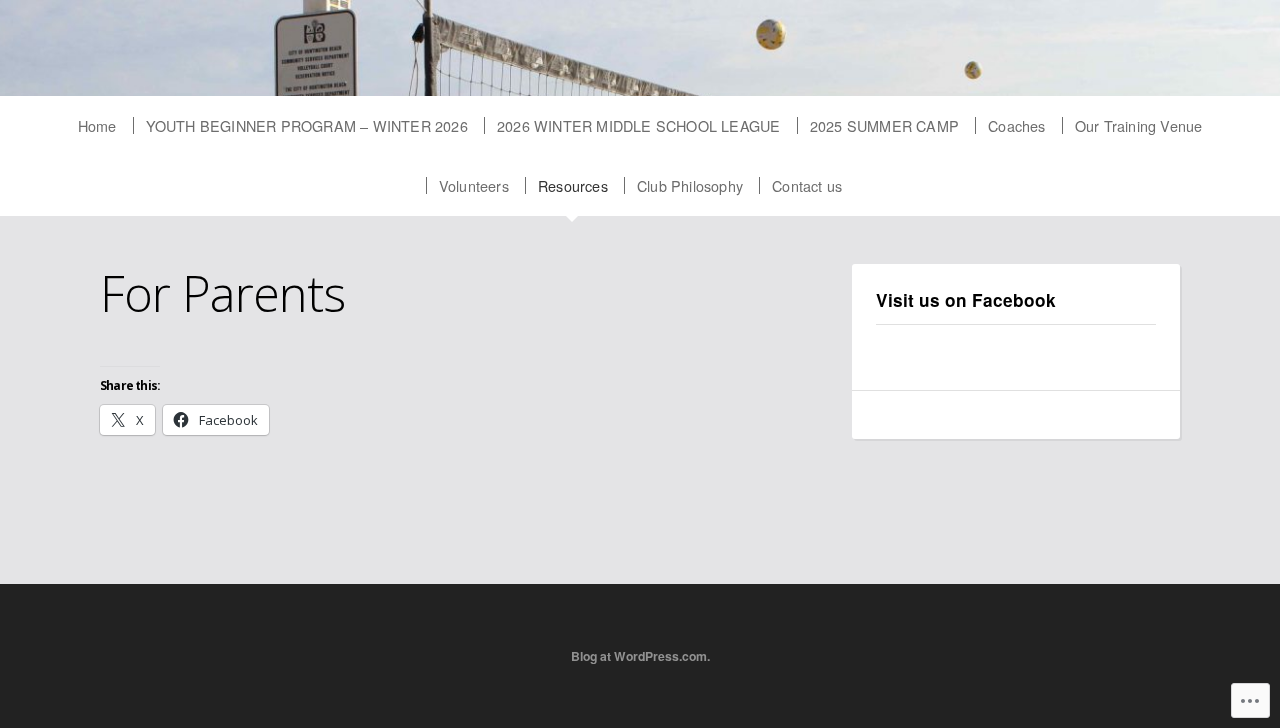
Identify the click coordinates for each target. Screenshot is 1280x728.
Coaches (1016, 125)
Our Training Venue (1139, 125)
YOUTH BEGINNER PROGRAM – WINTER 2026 (307, 125)
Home (97, 125)
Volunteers (474, 185)
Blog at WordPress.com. (640, 656)
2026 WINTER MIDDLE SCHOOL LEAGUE (638, 125)
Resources (573, 185)
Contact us (807, 185)
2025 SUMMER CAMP (884, 125)
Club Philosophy (690, 185)
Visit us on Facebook (966, 300)
